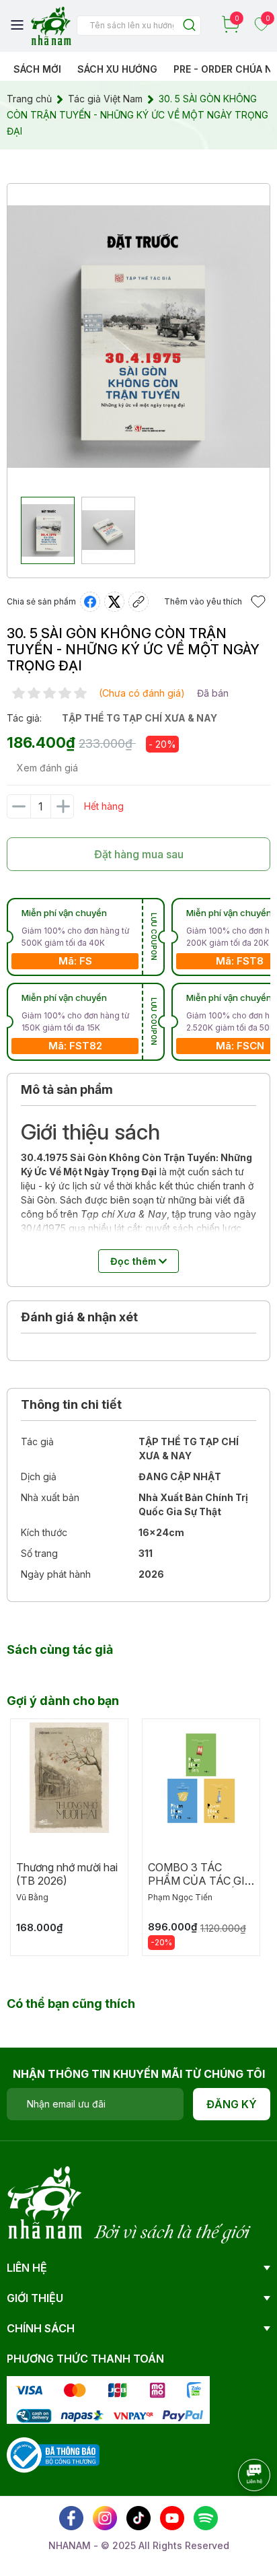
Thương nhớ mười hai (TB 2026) (67, 1874)
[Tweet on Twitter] (114, 602)
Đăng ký (232, 2104)
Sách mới (37, 69)
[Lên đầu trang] (240, 2512)
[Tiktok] (138, 2518)
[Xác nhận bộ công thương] (53, 2454)
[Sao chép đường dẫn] (138, 602)
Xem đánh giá (47, 768)
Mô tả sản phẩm (67, 1089)
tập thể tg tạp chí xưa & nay (140, 718)
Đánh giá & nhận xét (79, 1317)
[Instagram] (105, 2518)
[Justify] (189, 26)
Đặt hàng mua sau (139, 854)
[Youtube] (172, 2518)
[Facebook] (71, 2518)
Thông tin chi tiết (71, 1404)
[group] (138, 337)
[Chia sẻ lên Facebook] (90, 602)
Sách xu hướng (117, 69)
